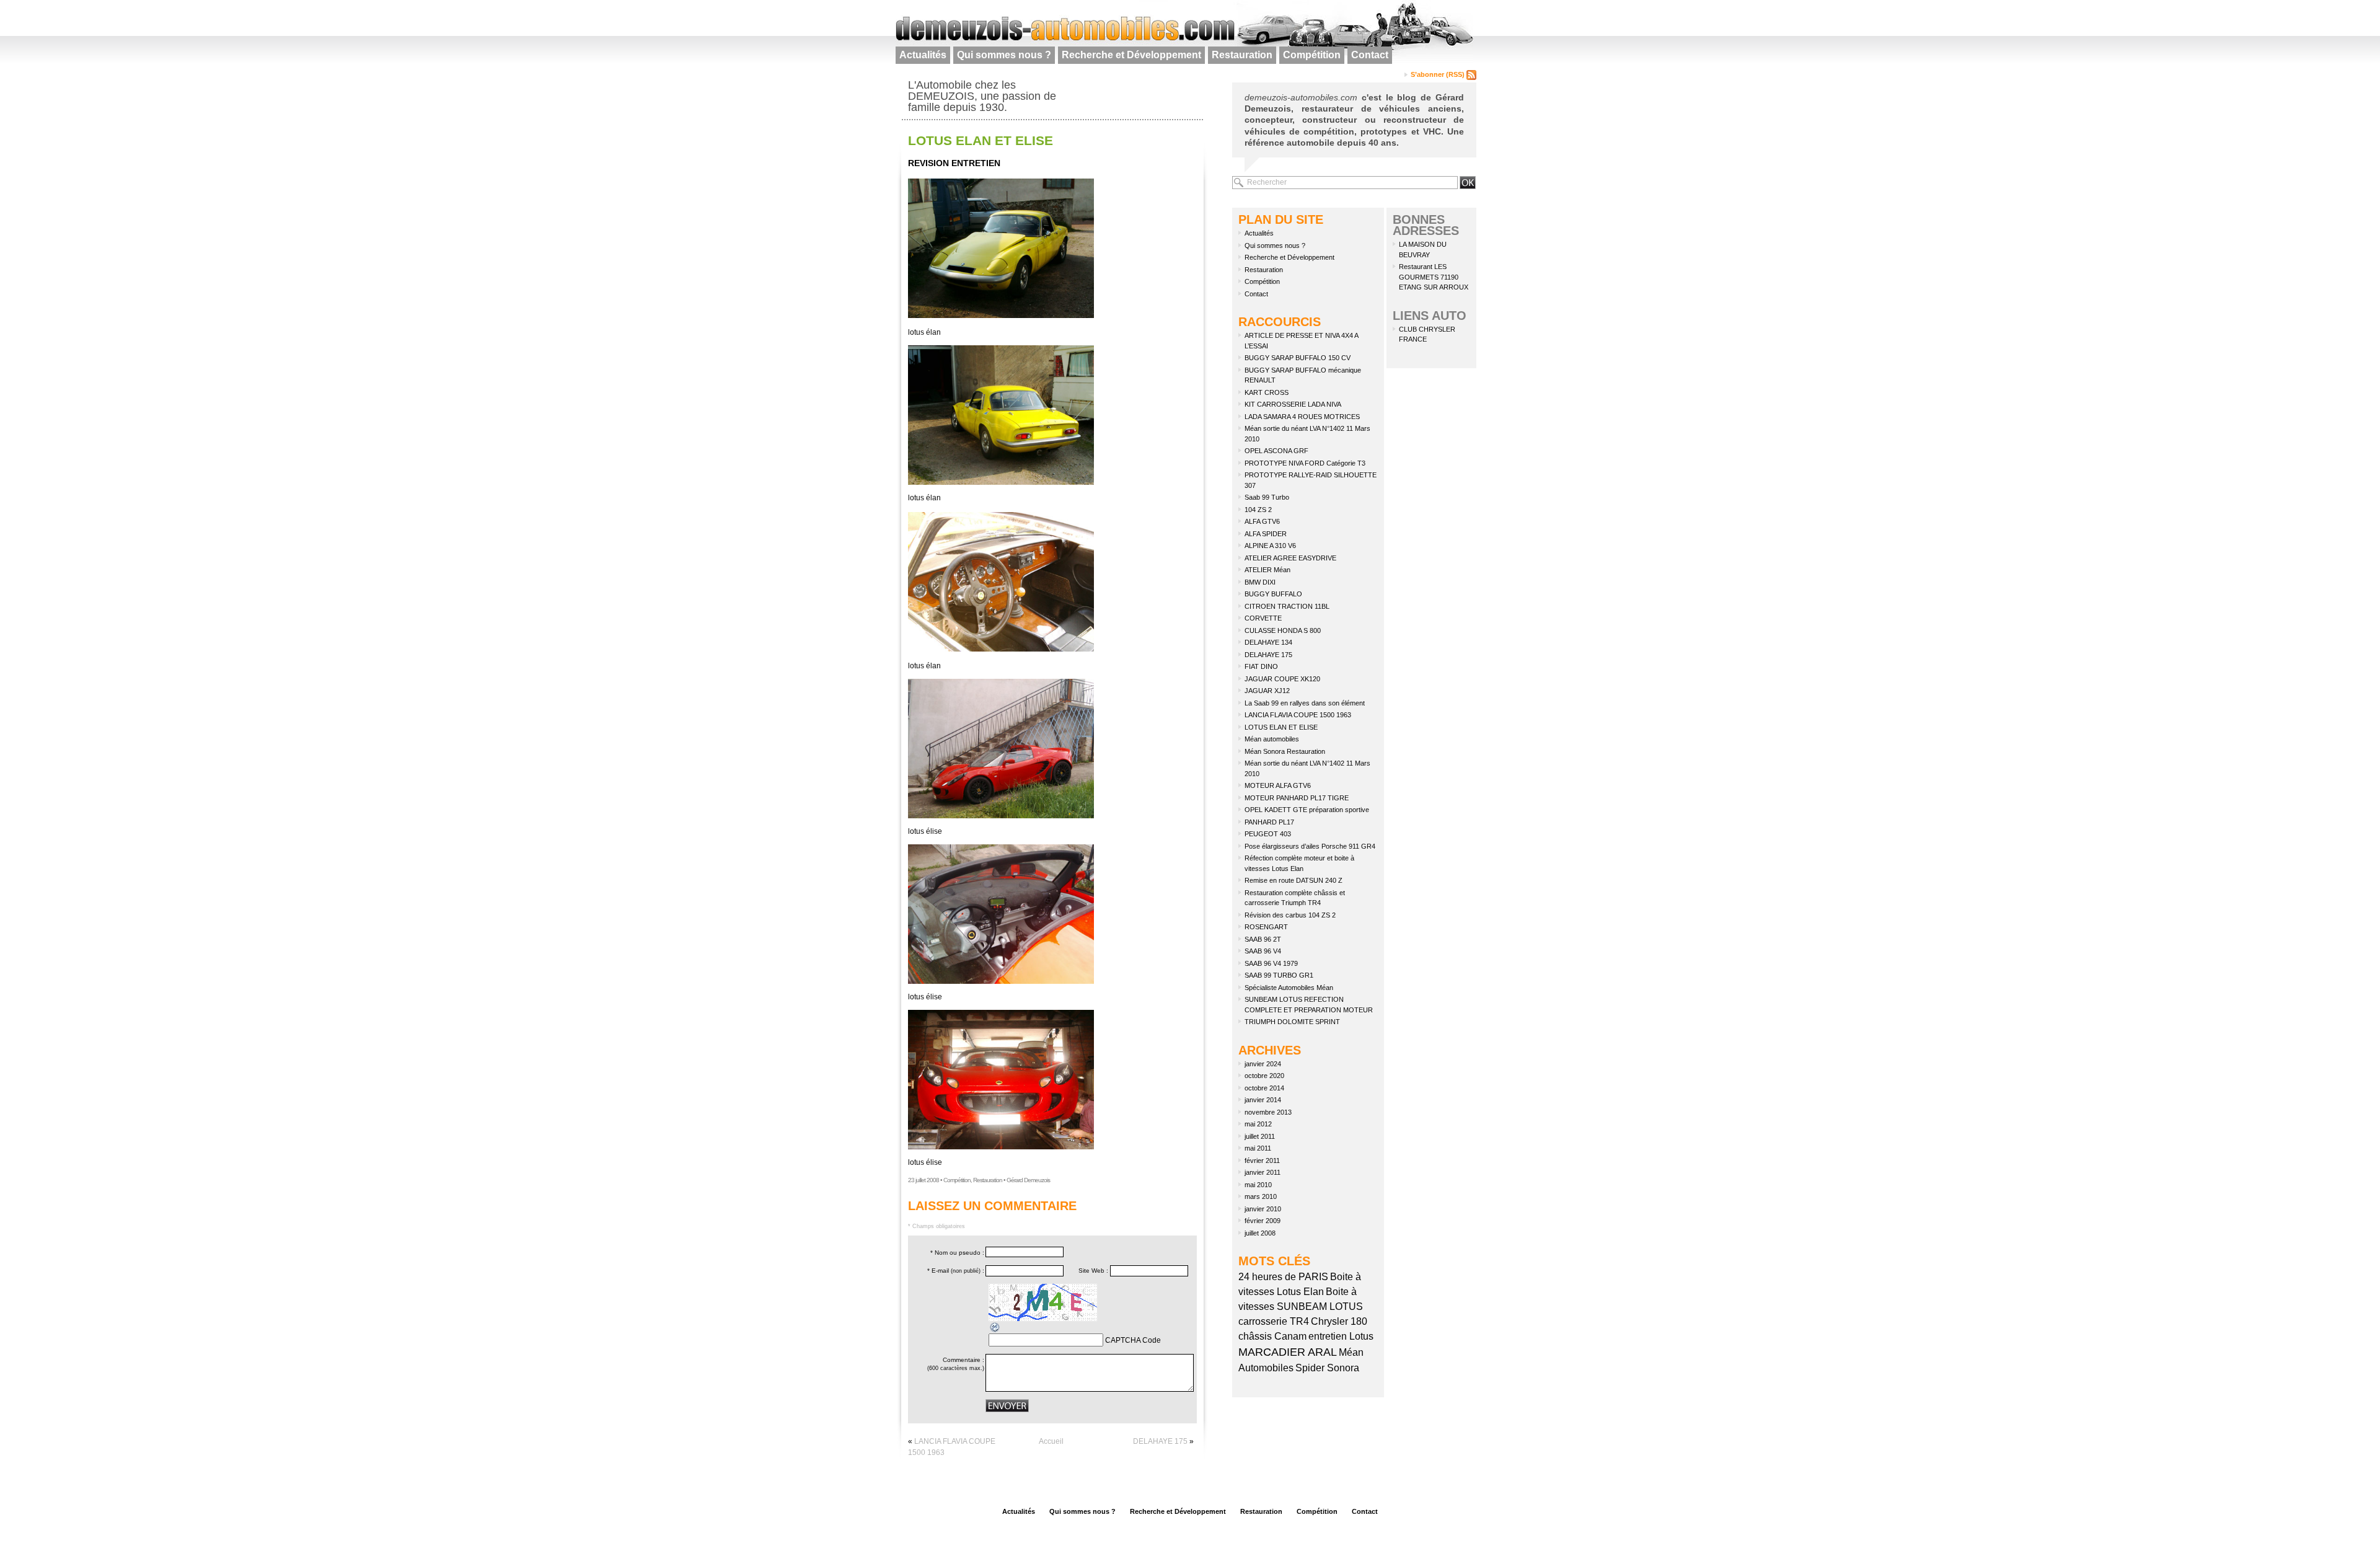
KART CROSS (1267, 392)
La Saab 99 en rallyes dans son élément (1305, 703)
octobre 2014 (1264, 1088)
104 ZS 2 (1258, 510)
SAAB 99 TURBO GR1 (1279, 975)
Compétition (1312, 55)
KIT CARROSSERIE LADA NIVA (1293, 404)
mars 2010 (1261, 1196)
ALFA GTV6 (1262, 521)
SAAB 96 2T (1263, 939)
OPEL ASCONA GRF (1276, 451)
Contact (1370, 55)
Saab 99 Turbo (1267, 497)
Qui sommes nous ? (1004, 55)
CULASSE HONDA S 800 (1283, 630)
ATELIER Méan (1267, 570)
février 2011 (1262, 1161)
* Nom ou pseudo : (957, 1253)
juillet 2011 (1260, 1136)
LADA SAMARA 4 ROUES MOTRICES (1302, 417)
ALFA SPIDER (1266, 534)
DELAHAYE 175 (1160, 1441)
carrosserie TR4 (1274, 1321)
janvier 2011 (1263, 1172)
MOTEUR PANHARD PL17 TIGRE (1297, 798)
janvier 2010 (1263, 1209)
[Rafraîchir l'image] (995, 1327)
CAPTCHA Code (1133, 1340)
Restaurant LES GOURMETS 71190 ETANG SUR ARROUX (1434, 277)
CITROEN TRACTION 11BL (1287, 606)
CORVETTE (1263, 618)
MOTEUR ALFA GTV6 (1278, 785)
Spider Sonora (1327, 1368)
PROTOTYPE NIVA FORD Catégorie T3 (1305, 463)
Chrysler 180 (1339, 1321)
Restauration (1242, 55)
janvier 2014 (1263, 1100)
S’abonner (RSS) (1439, 74)
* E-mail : (956, 1271)
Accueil (1051, 1441)
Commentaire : (956, 1364)
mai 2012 (1258, 1124)
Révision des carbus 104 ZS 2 (1290, 915)
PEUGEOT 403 (1268, 834)
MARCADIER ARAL (1288, 1352)
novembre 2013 (1268, 1112)
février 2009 (1263, 1221)
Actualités (923, 55)
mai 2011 (1258, 1148)
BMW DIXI (1260, 582)
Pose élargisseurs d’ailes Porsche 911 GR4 (1310, 846)
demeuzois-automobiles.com (1301, 97)
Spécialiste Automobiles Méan (1289, 988)
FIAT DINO (1261, 666)
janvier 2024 (1263, 1064)
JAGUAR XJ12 (1267, 691)
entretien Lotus (1341, 1336)
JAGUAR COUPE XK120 (1282, 679)
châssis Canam (1272, 1336)
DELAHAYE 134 (1268, 642)
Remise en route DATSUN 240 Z (1294, 880)
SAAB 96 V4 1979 (1271, 963)
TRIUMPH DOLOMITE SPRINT (1292, 1022)
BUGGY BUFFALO (1273, 594)
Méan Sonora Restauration (1285, 751)
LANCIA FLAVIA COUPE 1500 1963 (1298, 715)
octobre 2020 (1264, 1076)
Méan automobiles (1272, 739)
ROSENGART (1266, 927)
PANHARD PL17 (1269, 822)
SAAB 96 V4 (1263, 951)
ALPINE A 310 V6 (1270, 546)
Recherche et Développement (1131, 55)
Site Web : (1093, 1271)
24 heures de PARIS (1283, 1277)
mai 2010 (1258, 1185)
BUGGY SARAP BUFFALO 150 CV (1298, 358)
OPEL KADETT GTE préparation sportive (1307, 810)
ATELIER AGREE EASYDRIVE (1290, 558)
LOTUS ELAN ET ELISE (981, 140)
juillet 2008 (1260, 1233)
